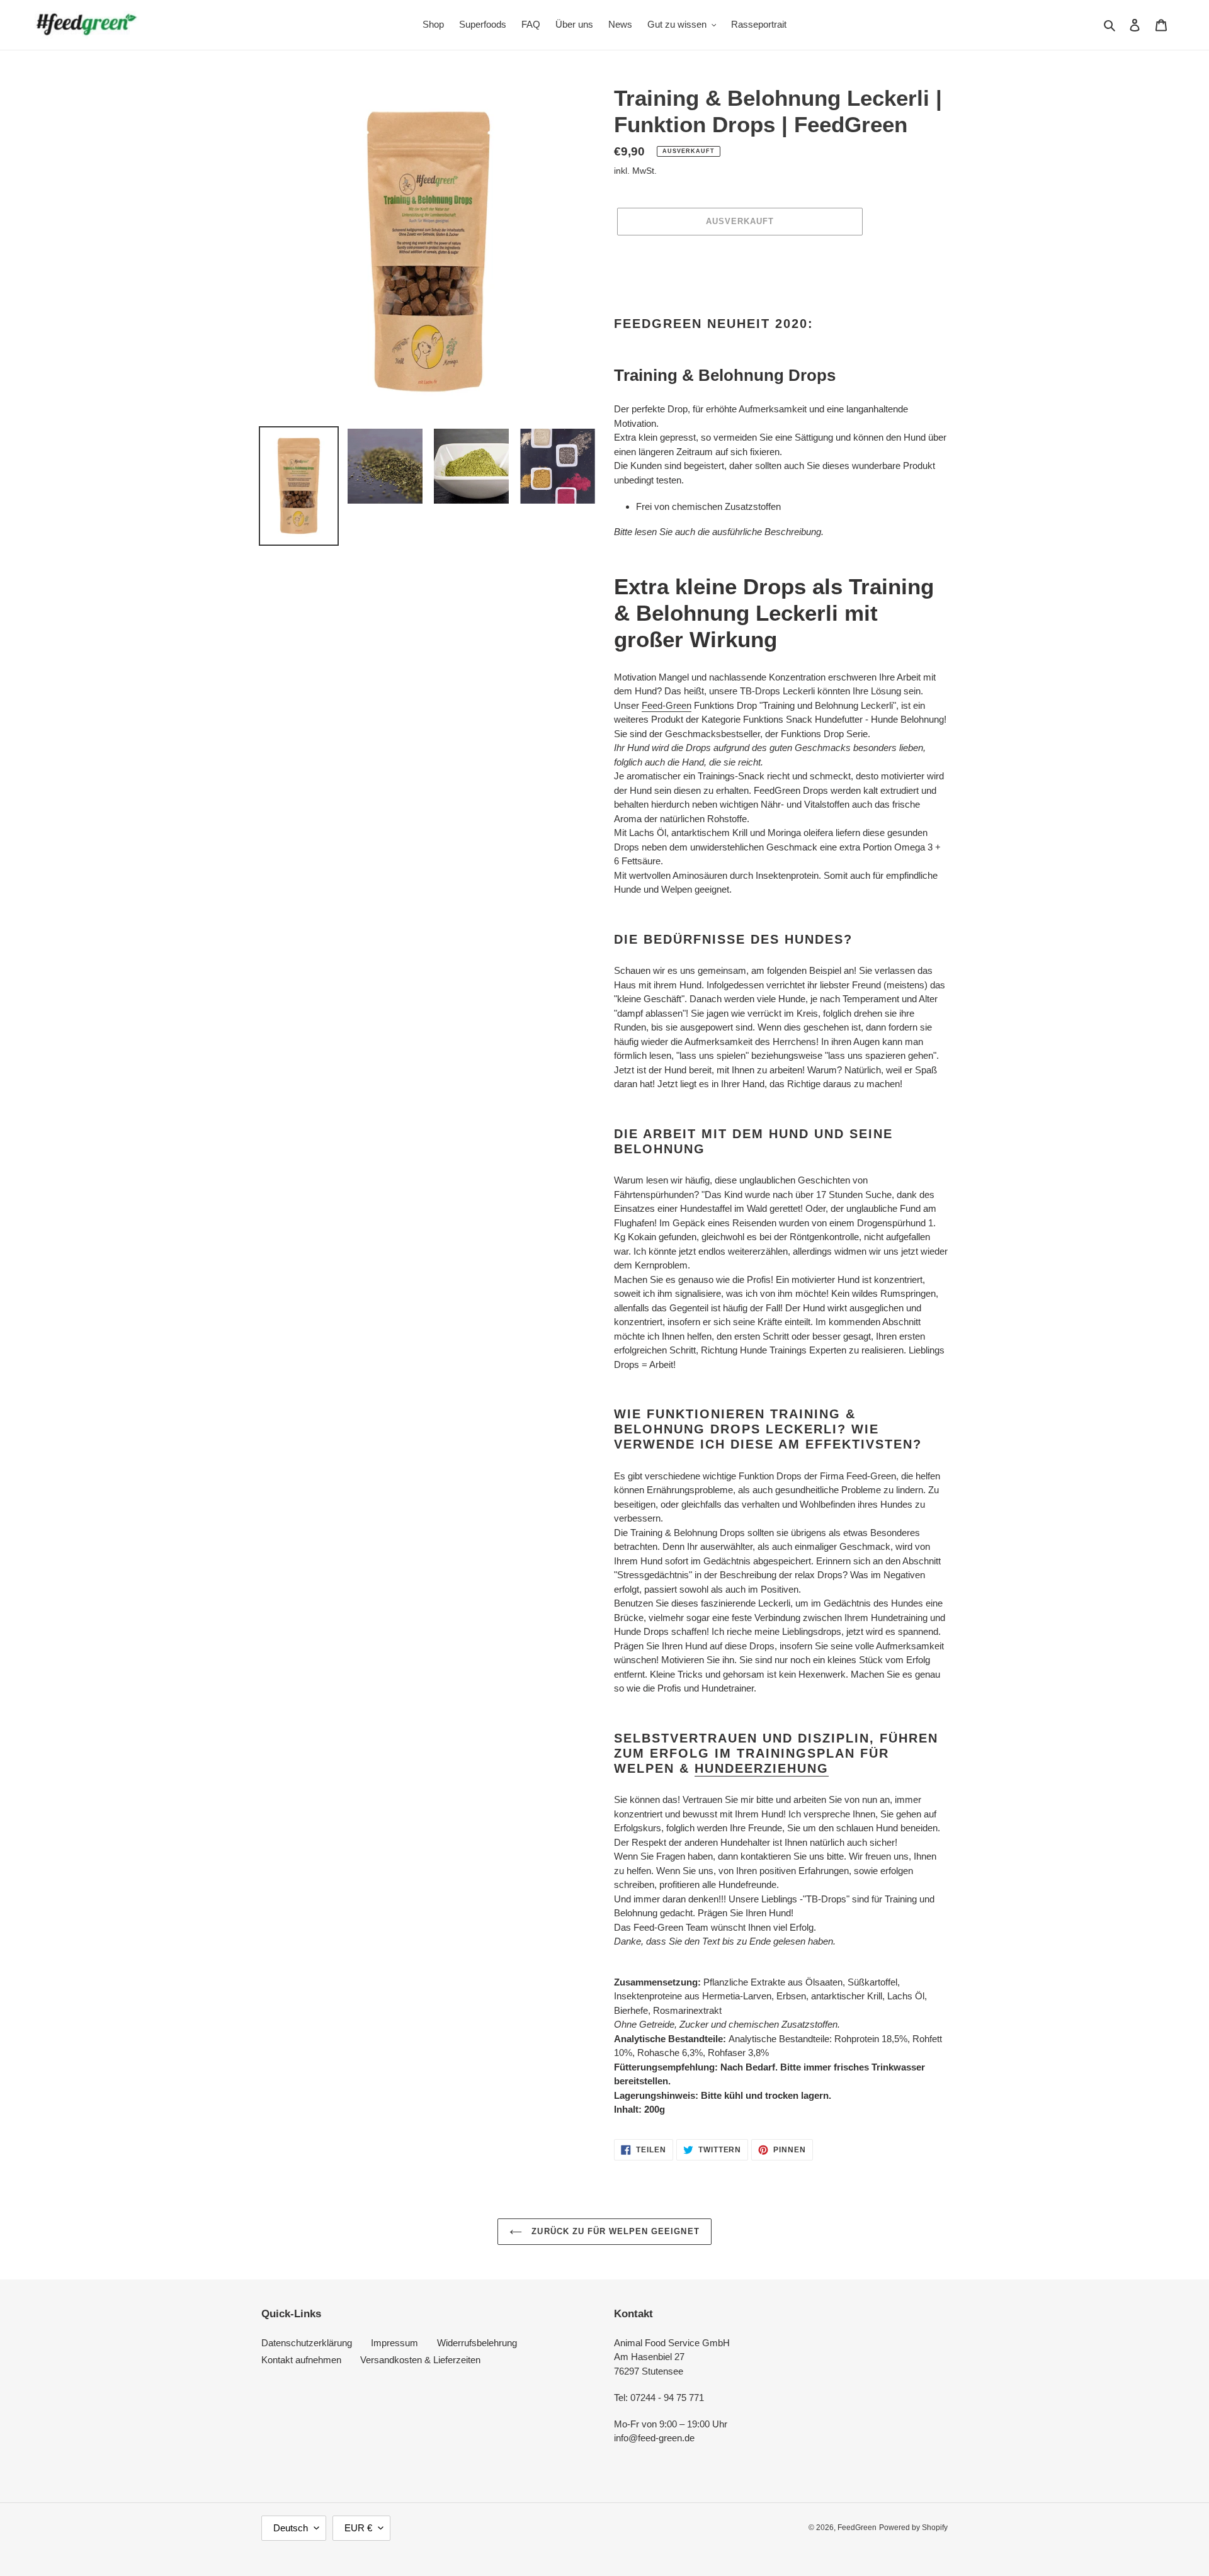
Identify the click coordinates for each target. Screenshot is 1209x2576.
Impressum (394, 2343)
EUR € (358, 2528)
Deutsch (291, 2528)
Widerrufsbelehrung (477, 2343)
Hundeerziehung (762, 1768)
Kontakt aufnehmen (301, 2360)
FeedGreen (857, 2528)
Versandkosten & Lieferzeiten (420, 2360)
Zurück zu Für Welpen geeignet (614, 2231)
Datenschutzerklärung (307, 2343)
